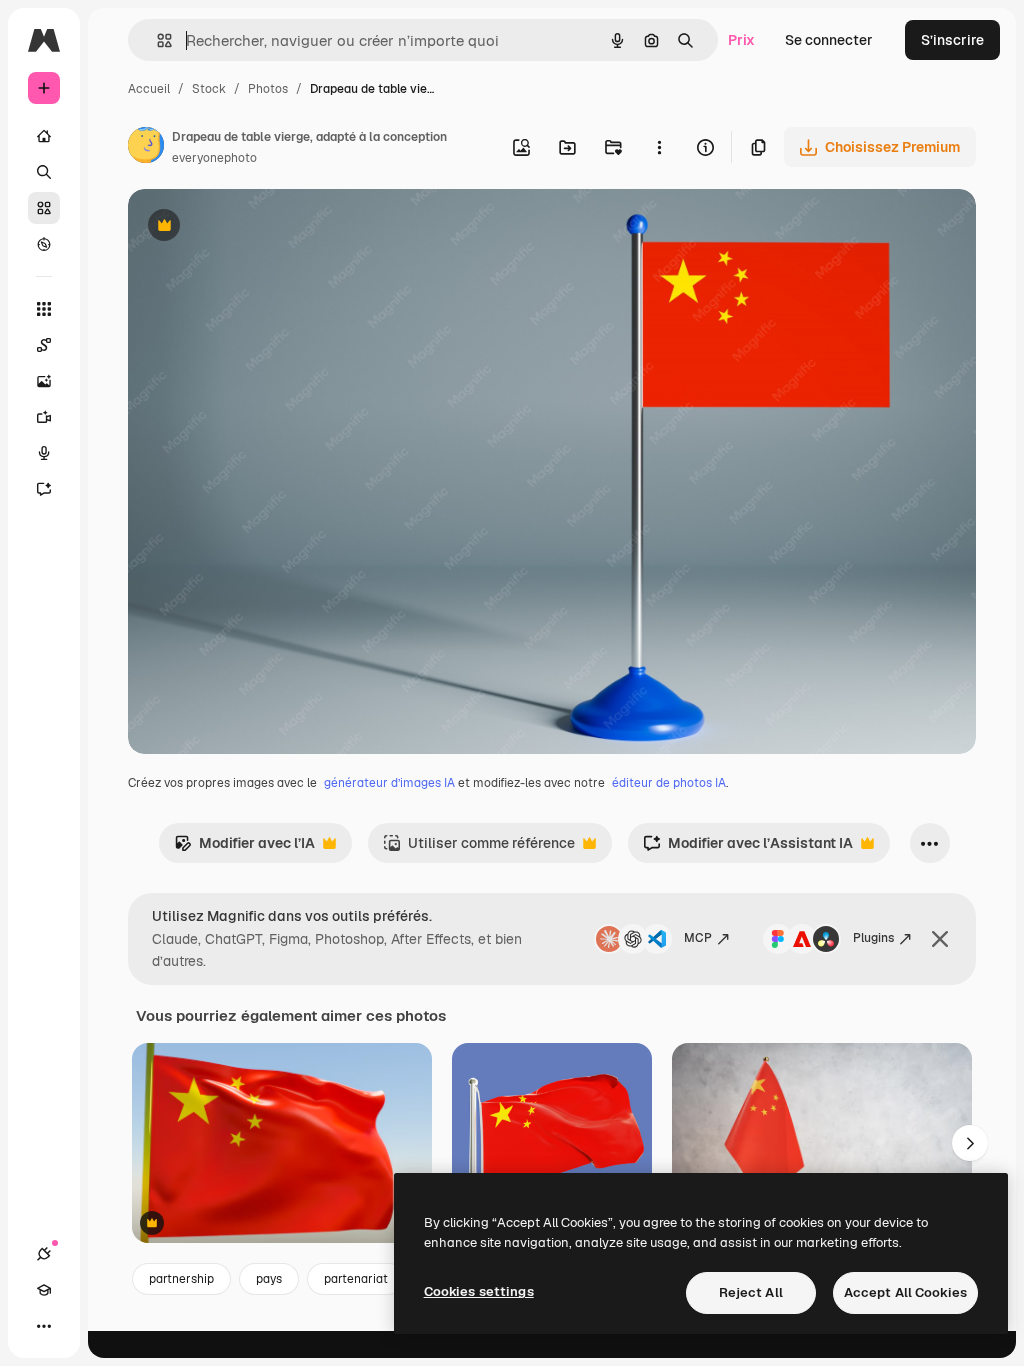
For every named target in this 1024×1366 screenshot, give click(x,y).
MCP (698, 938)
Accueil (149, 89)
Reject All (751, 1292)
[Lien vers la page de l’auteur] (146, 148)
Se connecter (829, 40)
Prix (741, 40)
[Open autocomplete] (156, 40)
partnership (181, 1279)
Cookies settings (479, 1291)
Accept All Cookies (905, 1292)
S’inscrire (952, 40)
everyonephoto (214, 158)
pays (269, 1279)
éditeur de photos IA (669, 783)
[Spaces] (44, 345)
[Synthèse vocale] (44, 453)
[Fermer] (940, 939)
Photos (268, 89)
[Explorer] (44, 244)
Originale (260, 227)
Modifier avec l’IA (244, 848)
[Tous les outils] (44, 309)
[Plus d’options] (659, 147)
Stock (209, 89)
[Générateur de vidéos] (44, 417)
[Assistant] (44, 489)
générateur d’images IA (389, 783)
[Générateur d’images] (44, 381)
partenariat (356, 1279)
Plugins (873, 938)
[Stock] (44, 208)
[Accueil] (44, 136)
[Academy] (44, 1290)
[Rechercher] (44, 172)
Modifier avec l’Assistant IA (748, 848)
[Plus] (44, 1326)
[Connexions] (44, 1254)
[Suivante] (970, 1143)
